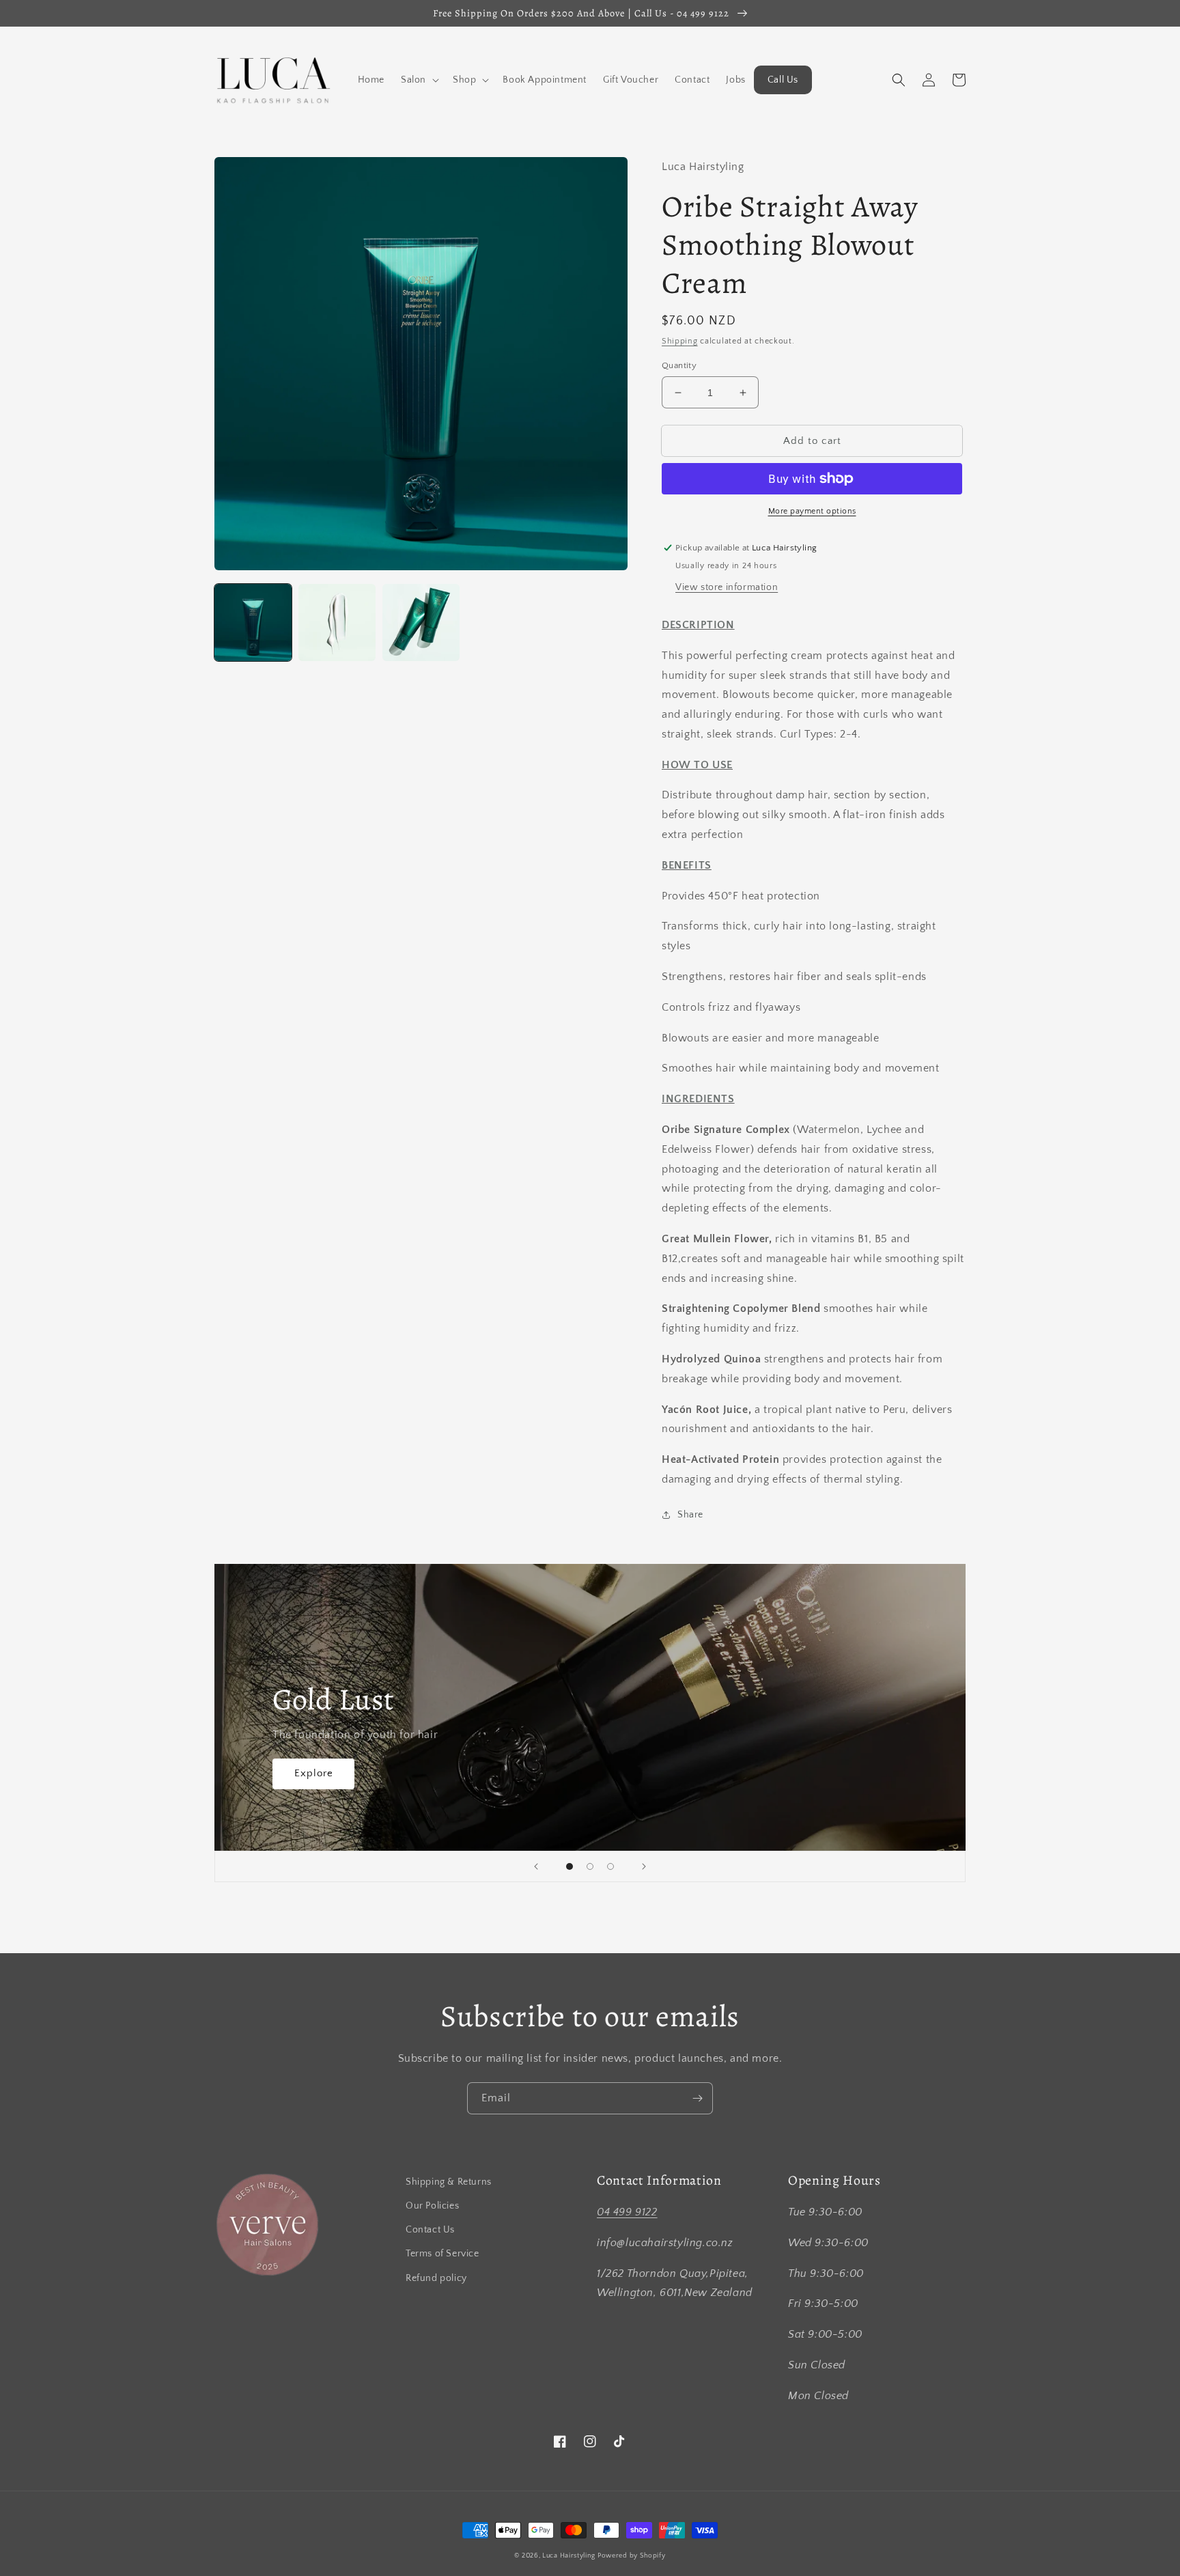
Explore (314, 1773)
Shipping (680, 341)
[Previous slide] (536, 1866)
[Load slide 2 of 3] (590, 1866)
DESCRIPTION (698, 625)
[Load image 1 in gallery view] (253, 622)
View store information (727, 587)
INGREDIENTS (698, 1099)
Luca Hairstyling (568, 2556)
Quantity (679, 365)
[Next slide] (644, 1866)
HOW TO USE (697, 765)
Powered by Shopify (632, 2556)
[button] (419, 80)
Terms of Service (442, 2254)
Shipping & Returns (449, 2182)
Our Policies (432, 2206)
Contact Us (430, 2230)
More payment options (812, 511)
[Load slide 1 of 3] (570, 1866)
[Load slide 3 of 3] (610, 1866)
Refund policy (436, 2278)
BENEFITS (687, 865)
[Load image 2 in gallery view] (337, 622)
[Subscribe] (697, 2098)
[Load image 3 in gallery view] (421, 622)
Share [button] (690, 1515)
